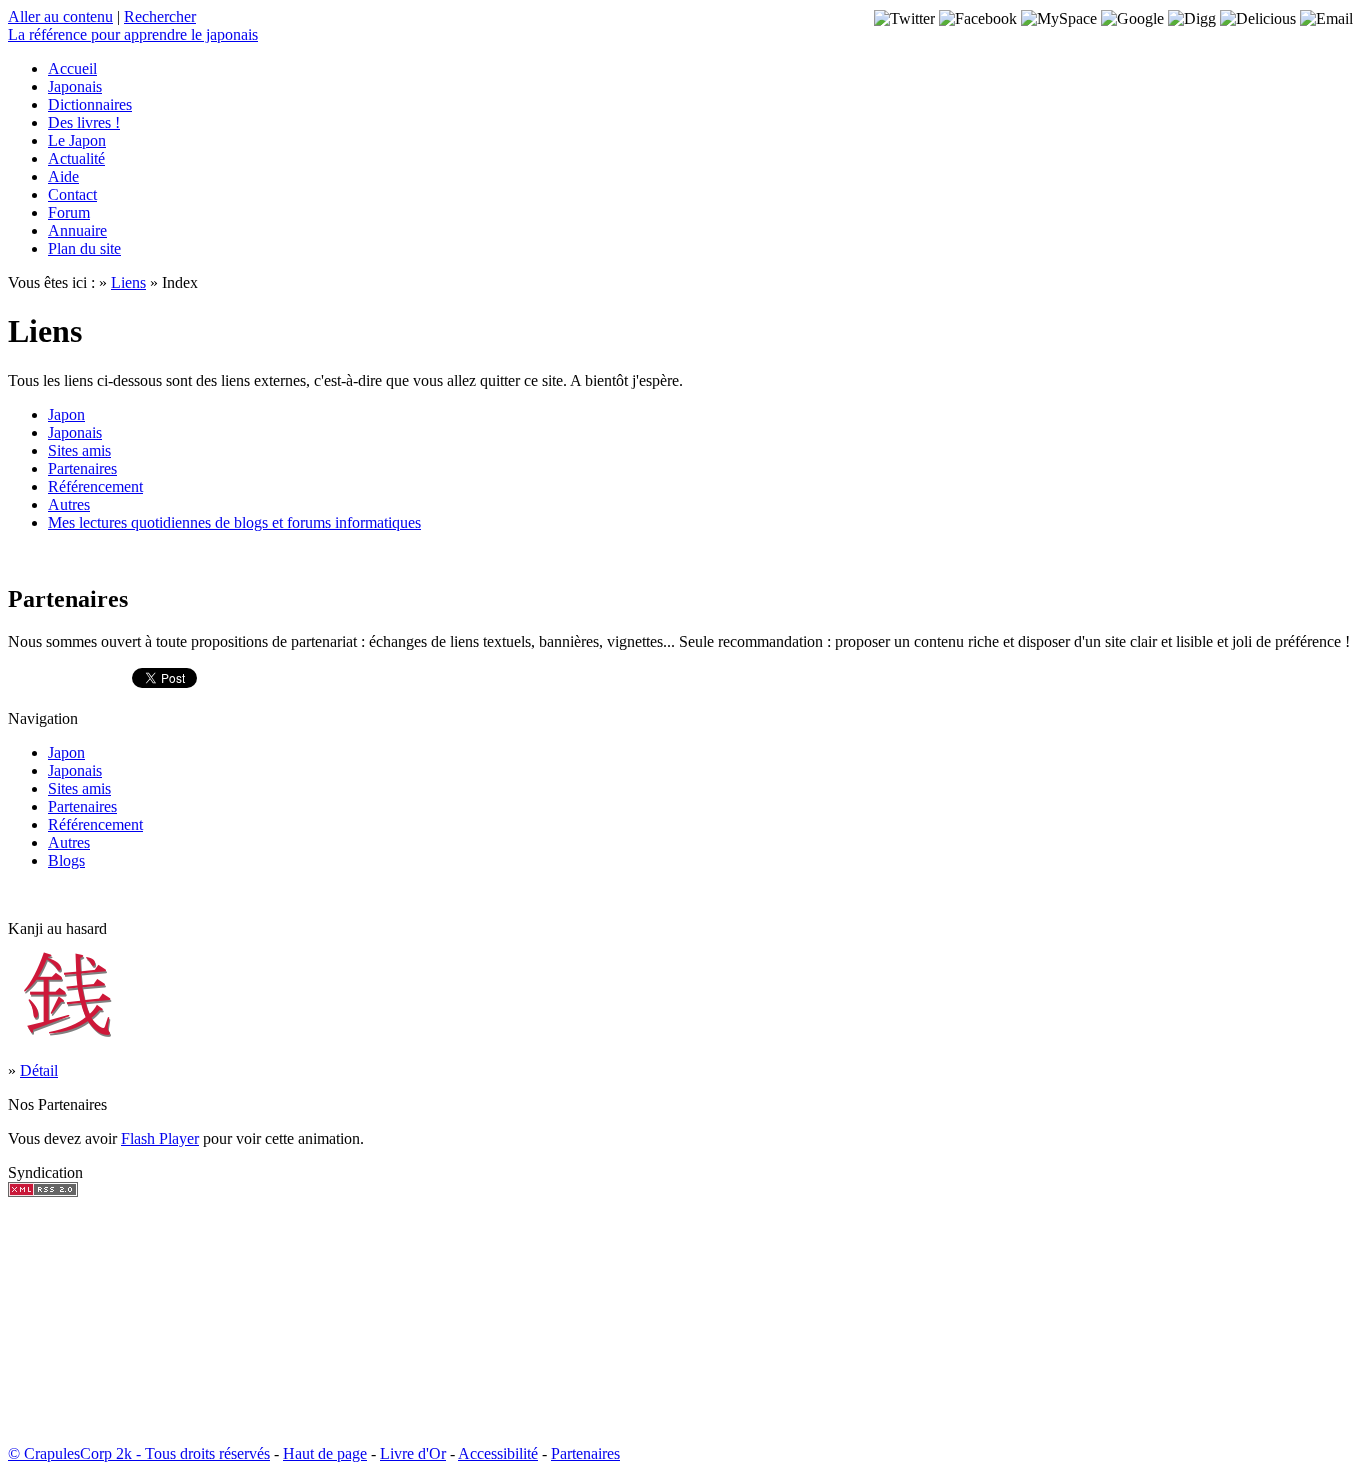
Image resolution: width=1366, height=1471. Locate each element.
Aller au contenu (60, 16)
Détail (39, 1070)
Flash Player (160, 1138)
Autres (69, 504)
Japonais (75, 86)
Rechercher (160, 16)
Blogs (66, 860)
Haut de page (325, 1453)
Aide (63, 176)
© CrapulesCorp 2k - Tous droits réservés (139, 1453)
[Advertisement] (68, 1321)
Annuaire (77, 230)
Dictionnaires (90, 104)
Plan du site (84, 248)
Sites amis (79, 450)
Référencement (95, 486)
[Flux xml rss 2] (43, 1191)
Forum (69, 212)
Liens (128, 282)
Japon (66, 414)
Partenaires (82, 468)
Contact (72, 194)
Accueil (72, 68)
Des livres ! (84, 122)
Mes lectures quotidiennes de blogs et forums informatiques (234, 522)
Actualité (76, 158)
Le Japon (77, 140)
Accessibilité (498, 1453)
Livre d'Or (413, 1453)
